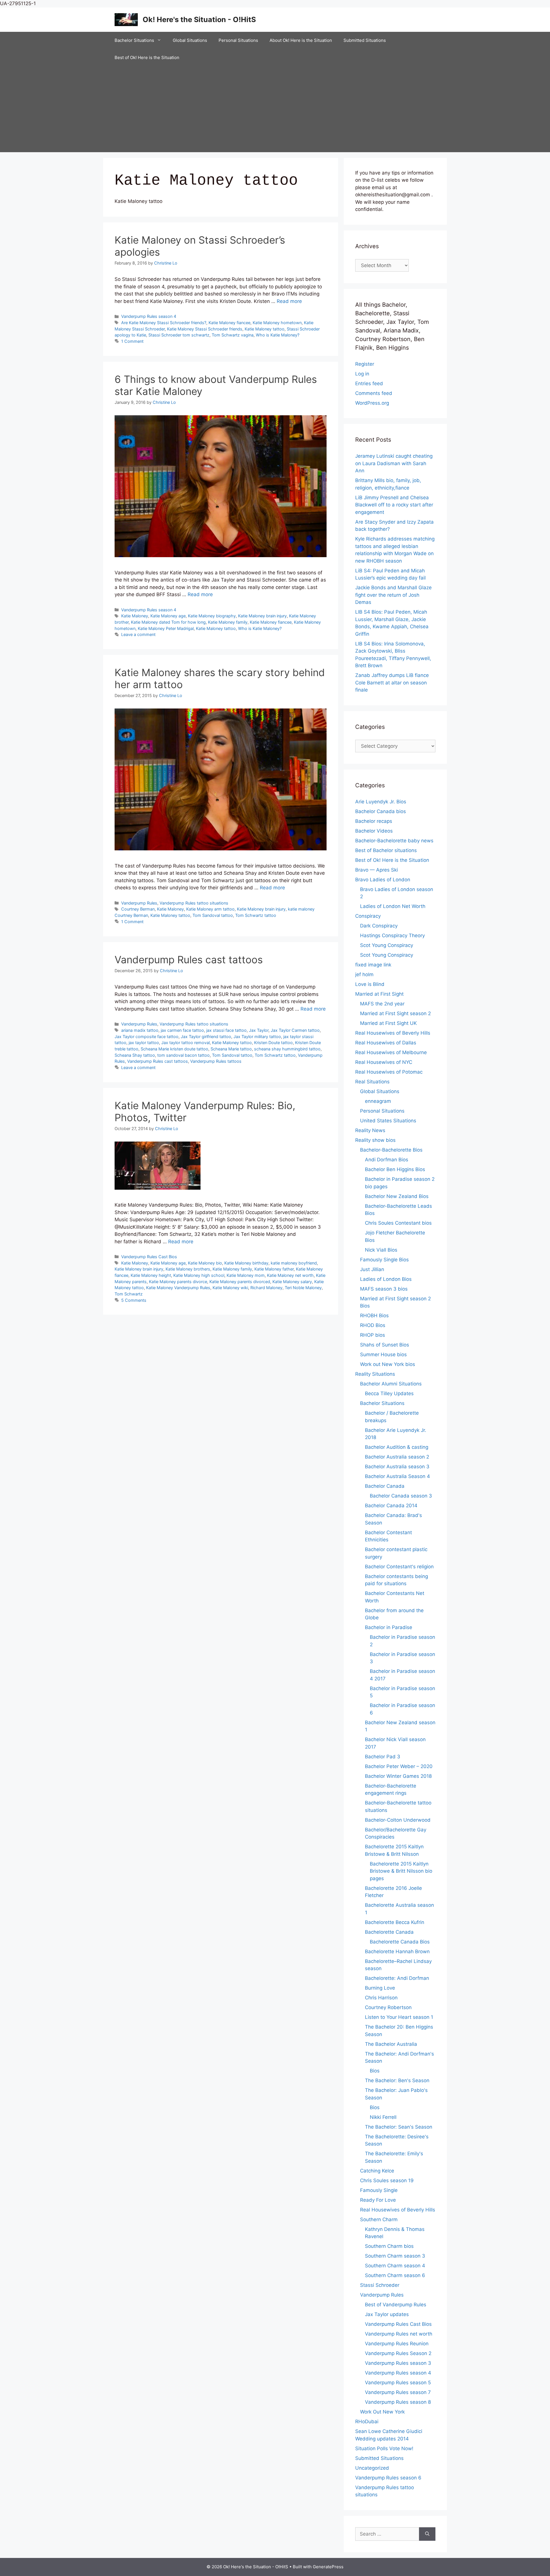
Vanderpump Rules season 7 (398, 2392)
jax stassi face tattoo (226, 1030)
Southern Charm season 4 (395, 2266)
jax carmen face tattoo (182, 1030)
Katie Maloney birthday (246, 1263)
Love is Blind (370, 984)
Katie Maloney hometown (277, 323)
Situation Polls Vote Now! (384, 2448)
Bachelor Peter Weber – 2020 (399, 1766)
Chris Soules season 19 (387, 2180)
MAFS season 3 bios (384, 1289)
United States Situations (388, 1121)
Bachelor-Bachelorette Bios (391, 1150)
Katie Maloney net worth (290, 1275)
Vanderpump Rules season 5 (398, 2383)
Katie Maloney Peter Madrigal (166, 628)
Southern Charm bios (389, 2246)
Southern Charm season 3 (395, 2256)
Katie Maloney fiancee (229, 323)
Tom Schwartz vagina (233, 335)
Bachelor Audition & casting (397, 1447)
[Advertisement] (275, 109)
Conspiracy (368, 916)
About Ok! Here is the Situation (301, 40)
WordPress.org (372, 403)
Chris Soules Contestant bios (398, 1223)
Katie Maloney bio (205, 1263)
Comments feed (374, 393)
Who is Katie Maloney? (278, 335)
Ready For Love (378, 2200)
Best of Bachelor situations (386, 850)
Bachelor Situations (134, 40)
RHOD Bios (373, 1325)
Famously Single (379, 2190)
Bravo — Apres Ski (377, 870)
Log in (362, 374)
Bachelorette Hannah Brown (397, 1951)
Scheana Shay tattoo (135, 1055)
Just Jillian (372, 1269)
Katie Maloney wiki (230, 1288)
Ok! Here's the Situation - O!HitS (199, 19)
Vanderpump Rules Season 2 (398, 2353)
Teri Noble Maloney (303, 1288)
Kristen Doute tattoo (273, 1043)
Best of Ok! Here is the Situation (147, 57)
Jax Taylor (259, 1030)
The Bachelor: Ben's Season (397, 2080)
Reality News (370, 1130)
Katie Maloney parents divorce (178, 1282)
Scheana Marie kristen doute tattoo (174, 1049)
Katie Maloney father (274, 1269)
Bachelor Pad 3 (383, 1757)
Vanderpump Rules (139, 903)
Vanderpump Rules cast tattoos (189, 960)
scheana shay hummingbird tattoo (287, 1049)
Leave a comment (138, 634)
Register (365, 364)
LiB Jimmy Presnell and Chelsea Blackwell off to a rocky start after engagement (394, 505)
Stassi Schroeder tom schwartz (179, 335)
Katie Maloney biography (212, 616)
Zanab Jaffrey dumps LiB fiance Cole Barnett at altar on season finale (392, 683)
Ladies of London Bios (386, 1279)
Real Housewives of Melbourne (391, 1052)
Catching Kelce (377, 2171)
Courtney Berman (138, 909)
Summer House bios (383, 1354)
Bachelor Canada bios (381, 811)
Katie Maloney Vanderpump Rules (178, 1288)
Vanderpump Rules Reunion (397, 2344)
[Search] (427, 2534)
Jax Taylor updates (387, 2314)
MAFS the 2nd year (382, 1004)
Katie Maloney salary (292, 1282)
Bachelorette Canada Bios (400, 1942)
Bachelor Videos (374, 831)
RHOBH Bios (374, 1316)
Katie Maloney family (228, 622)
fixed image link (373, 965)
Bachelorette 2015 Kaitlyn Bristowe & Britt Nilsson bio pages (401, 1871)
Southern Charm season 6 (395, 2275)
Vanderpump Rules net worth (399, 2334)
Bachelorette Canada (389, 1932)
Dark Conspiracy (379, 926)
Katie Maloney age (168, 616)
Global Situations (190, 40)
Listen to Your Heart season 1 (399, 2017)
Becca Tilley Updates (389, 1393)
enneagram (378, 1101)
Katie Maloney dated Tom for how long (168, 622)
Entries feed (369, 383)
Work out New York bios (388, 1364)
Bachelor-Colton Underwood (398, 1820)
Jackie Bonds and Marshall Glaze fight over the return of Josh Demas (393, 595)
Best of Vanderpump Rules (396, 2305)
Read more (289, 301)
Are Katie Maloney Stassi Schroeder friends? (164, 323)
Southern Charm (379, 2219)
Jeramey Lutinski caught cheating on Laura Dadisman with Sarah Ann (394, 463)
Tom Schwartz (129, 1294)
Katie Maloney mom (246, 1275)
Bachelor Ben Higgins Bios (395, 1169)
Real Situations (372, 1082)
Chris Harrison (381, 1998)
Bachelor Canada (385, 1486)
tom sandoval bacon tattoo (183, 1055)
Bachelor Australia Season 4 (397, 1476)
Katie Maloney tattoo (265, 329)
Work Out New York (382, 2412)
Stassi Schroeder (380, 2285)
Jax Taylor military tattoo (257, 1037)
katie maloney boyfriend (294, 1263)
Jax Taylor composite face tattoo (147, 1037)
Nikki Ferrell (383, 2117)
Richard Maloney (266, 1288)
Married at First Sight (379, 994)
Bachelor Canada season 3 (401, 1496)
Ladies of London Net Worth (393, 906)
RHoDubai (367, 2422)
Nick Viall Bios (381, 1250)
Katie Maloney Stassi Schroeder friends (205, 329)
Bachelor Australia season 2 (397, 1457)
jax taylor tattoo (144, 1043)
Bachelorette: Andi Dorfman (397, 1978)
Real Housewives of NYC (384, 1062)
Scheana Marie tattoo (231, 1049)
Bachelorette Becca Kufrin (395, 1922)
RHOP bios (373, 1335)
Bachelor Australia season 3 (397, 1467)
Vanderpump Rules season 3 (398, 2363)
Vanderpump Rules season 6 (388, 2478)
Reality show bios (375, 1140)
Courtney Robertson (388, 2007)
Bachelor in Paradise (389, 1627)
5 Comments (134, 1300)
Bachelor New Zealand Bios (397, 1196)
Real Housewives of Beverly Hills (393, 1033)
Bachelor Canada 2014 (391, 1506)
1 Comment (132, 341)
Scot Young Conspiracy (387, 945)
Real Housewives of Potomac (389, 1072)
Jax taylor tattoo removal (185, 1043)
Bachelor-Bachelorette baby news (394, 841)
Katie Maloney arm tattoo (210, 909)
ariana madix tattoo (140, 1030)
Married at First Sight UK (388, 1023)
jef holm (364, 974)
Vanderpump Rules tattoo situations (194, 903)
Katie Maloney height (151, 1275)
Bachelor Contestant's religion (399, 1567)
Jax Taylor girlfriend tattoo (206, 1037)
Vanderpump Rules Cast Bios (149, 1257)
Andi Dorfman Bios (387, 1160)
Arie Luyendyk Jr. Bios (381, 802)
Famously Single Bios (384, 1260)
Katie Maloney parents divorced (240, 1282)
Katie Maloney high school (199, 1275)
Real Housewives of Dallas (386, 1043)
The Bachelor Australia (391, 2044)
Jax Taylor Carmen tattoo (295, 1030)
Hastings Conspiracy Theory (392, 935)
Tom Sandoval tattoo (213, 915)
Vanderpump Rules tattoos (216, 1061)
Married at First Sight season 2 (395, 1013)
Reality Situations (375, 1374)
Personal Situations (238, 40)
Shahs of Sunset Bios (385, 1345)
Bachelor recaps (374, 821)
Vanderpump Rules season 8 (398, 2402)
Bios (375, 2071)
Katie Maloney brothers (188, 1269)
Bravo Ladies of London (383, 880)
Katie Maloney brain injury (262, 616)
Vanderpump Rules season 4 (149, 316)
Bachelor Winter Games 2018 (398, 1776)
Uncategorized (372, 2468)
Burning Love (380, 1988)
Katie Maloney (135, 616)
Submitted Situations (365, 40)
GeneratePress (328, 2567)
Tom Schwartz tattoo (256, 915)
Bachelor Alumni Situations (391, 1384)
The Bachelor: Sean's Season (399, 2127)
